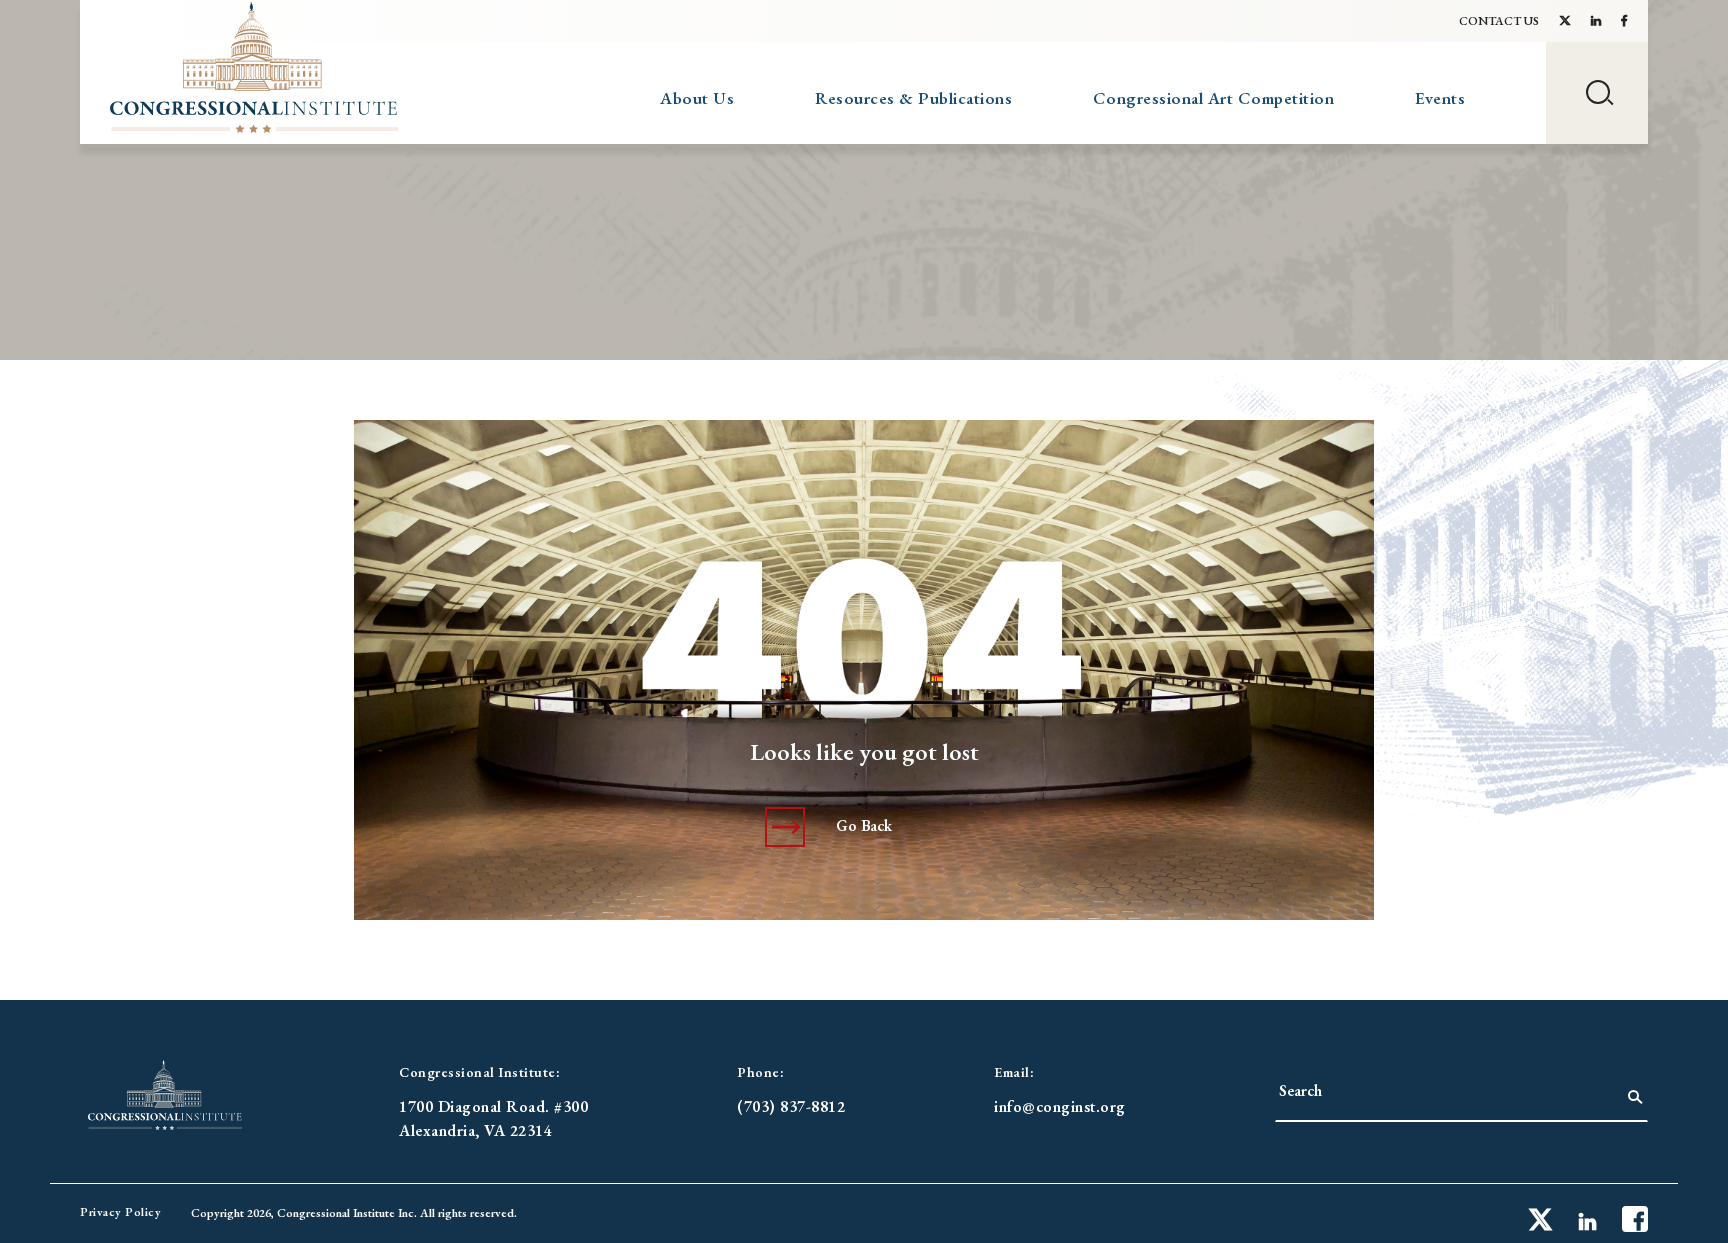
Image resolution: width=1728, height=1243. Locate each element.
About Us (697, 98)
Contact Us (1499, 21)
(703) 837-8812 (791, 1106)
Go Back (864, 825)
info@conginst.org (1060, 1106)
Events (1440, 98)
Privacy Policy (120, 1212)
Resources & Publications (913, 98)
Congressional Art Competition (1214, 98)
